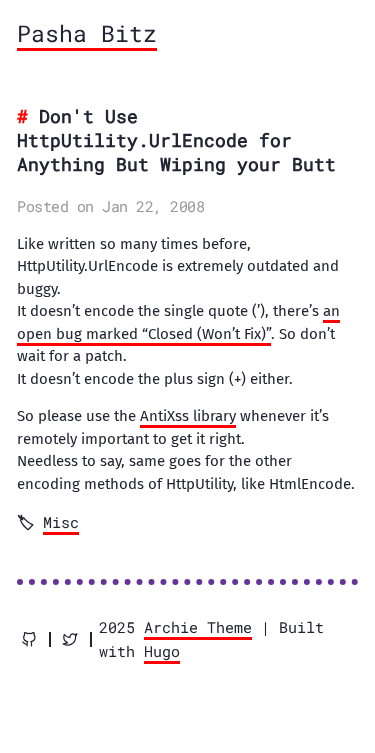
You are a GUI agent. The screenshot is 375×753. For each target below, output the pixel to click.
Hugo (162, 651)
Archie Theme (198, 627)
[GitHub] (29, 639)
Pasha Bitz (87, 33)
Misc (61, 522)
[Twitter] (70, 639)
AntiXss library (188, 416)
